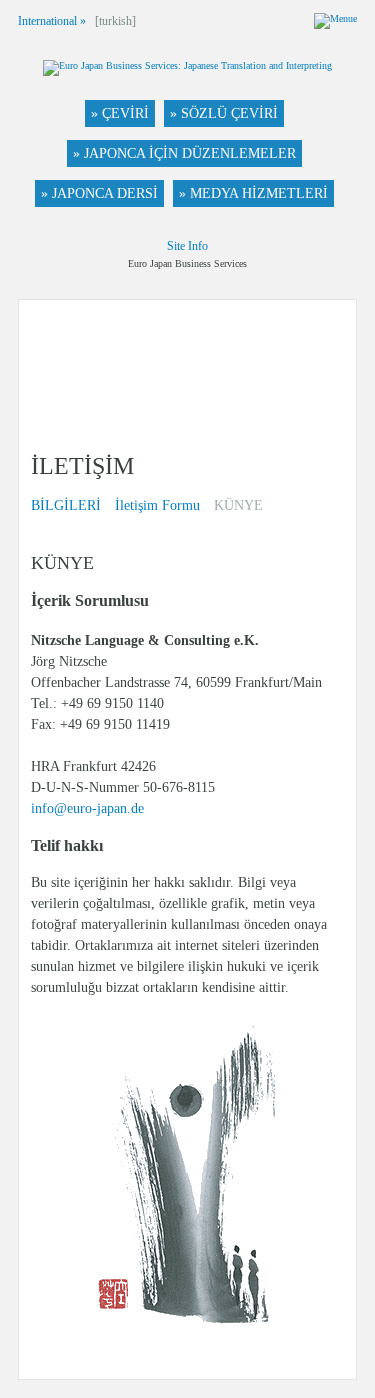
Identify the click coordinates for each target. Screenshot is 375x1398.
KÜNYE (238, 505)
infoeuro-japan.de (87, 808)
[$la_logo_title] (187, 70)
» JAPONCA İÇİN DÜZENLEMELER (184, 153)
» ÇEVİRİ (120, 113)
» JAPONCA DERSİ (99, 193)
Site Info (187, 246)
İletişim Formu (157, 505)
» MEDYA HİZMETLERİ (253, 193)
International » (52, 21)
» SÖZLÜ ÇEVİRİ (224, 113)
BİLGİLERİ (66, 505)
